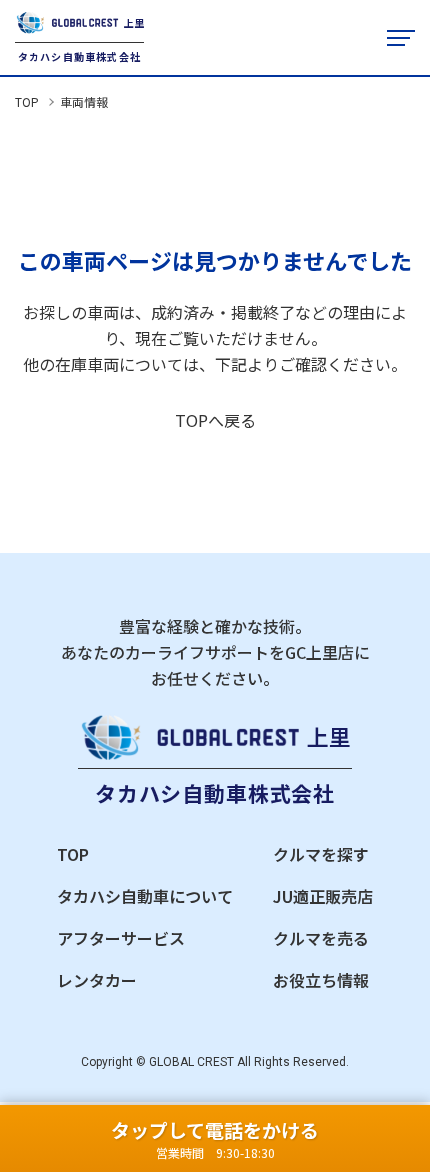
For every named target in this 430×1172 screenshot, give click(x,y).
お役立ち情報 (321, 980)
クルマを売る (321, 938)
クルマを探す (321, 854)
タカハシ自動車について (145, 896)
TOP (27, 101)
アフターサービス (121, 938)
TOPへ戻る (215, 420)
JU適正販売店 (323, 896)
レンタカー (97, 980)
